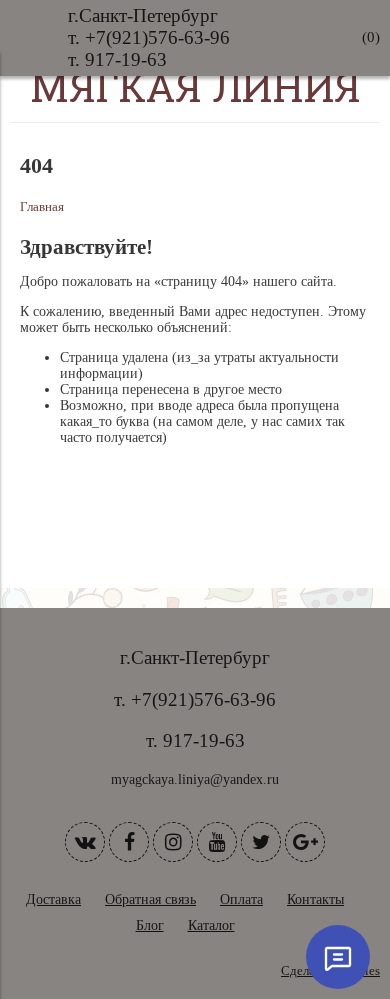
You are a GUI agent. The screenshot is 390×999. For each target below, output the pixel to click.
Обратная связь (150, 899)
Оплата (241, 899)
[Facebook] (129, 842)
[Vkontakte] (85, 842)
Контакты (315, 899)
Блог (150, 925)
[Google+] (305, 842)
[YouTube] (217, 842)
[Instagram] (173, 842)
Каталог (211, 925)
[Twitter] (261, 842)
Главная (42, 207)
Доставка (53, 899)
